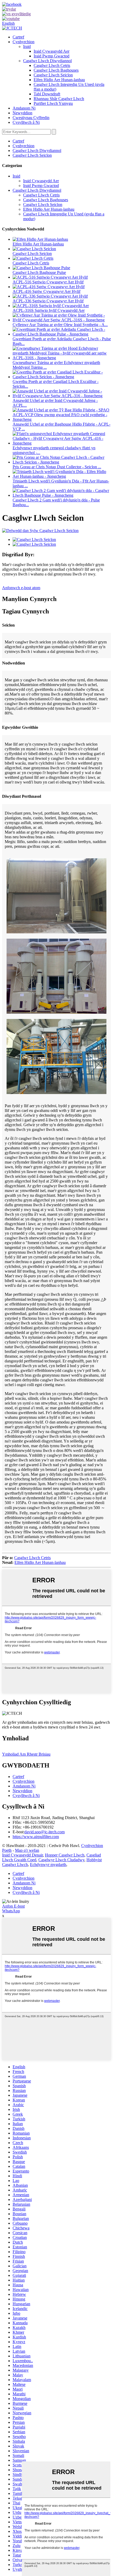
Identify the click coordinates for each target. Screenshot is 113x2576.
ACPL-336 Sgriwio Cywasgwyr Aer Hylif (48, 301)
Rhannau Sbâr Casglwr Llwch (59, 99)
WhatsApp (11, 1911)
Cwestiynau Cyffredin (31, 118)
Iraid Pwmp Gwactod (52, 56)
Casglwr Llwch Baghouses (56, 70)
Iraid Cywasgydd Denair (22, 1855)
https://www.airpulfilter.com (36, 1837)
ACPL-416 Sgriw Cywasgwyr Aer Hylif (47, 291)
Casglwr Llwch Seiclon (53, 75)
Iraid (27, 46)
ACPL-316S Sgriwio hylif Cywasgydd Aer (49, 310)
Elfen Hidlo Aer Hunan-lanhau (59, 80)
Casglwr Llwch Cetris (52, 65)
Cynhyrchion (24, 42)
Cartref (18, 37)
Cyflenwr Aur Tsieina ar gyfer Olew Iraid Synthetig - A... (60, 325)
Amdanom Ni (24, 108)
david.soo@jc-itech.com (45, 1832)
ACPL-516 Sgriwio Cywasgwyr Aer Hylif (48, 282)
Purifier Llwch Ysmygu (53, 103)
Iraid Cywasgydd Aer (52, 51)
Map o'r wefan (27, 1850)
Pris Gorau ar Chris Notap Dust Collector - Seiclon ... (57, 467)
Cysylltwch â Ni (26, 122)
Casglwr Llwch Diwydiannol (47, 61)
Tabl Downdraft (47, 94)
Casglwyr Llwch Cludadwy (61, 1860)
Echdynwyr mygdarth (48, 1865)
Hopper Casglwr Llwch (65, 1855)
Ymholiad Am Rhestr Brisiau (26, 1754)
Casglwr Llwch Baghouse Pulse (39, 272)
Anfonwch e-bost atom (21, 588)
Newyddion (22, 113)
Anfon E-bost (13, 1906)
